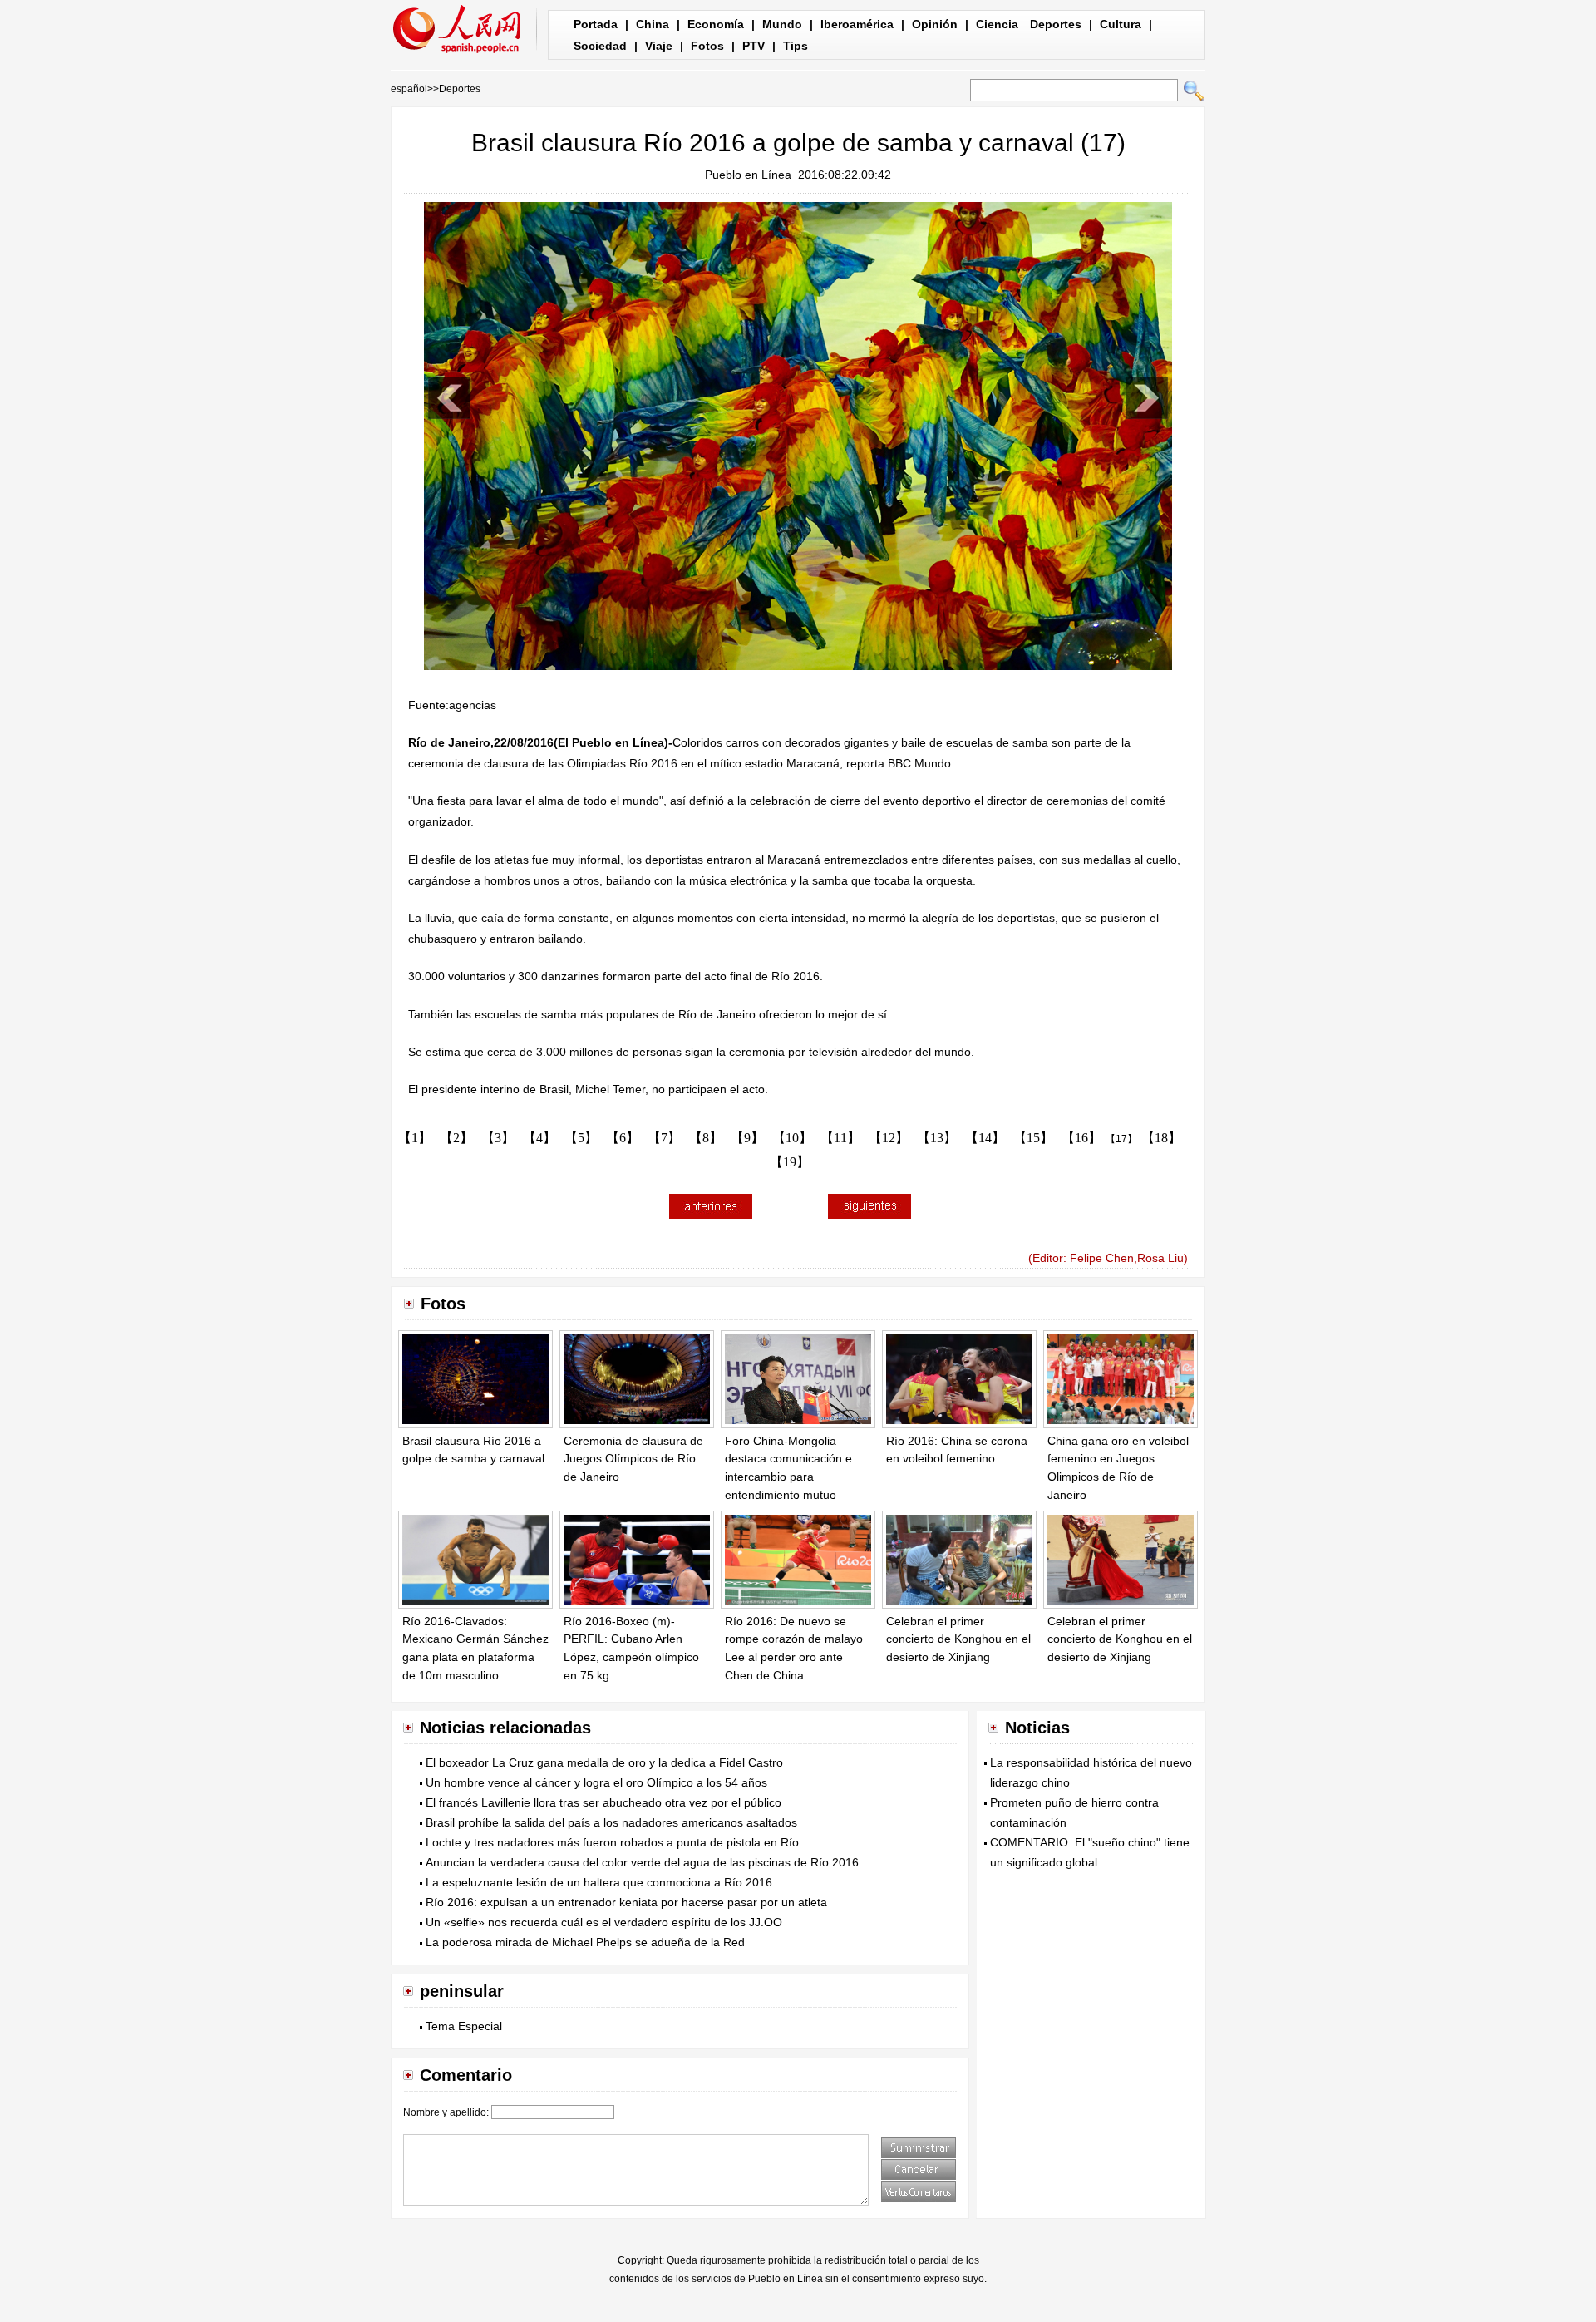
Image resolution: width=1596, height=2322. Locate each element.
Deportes (1056, 24)
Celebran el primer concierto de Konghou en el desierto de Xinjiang (958, 1639)
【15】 (1033, 1138)
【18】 (1161, 1138)
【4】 (539, 1138)
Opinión (935, 24)
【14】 (985, 1138)
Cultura (1121, 24)
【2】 (456, 1138)
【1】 (415, 1138)
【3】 (498, 1138)
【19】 (790, 1162)
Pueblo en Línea (748, 175)
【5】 (581, 1138)
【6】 (623, 1138)
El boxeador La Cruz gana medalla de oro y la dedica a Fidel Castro (604, 1762)
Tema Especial (464, 2026)
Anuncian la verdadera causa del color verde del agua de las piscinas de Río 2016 (642, 1862)
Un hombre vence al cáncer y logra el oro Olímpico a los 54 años (596, 1782)
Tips (796, 46)
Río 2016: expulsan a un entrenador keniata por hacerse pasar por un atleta (626, 1902)
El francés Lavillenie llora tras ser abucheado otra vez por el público (603, 1802)
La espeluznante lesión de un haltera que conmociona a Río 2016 (599, 1882)
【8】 (706, 1138)
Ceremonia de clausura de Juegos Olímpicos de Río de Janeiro (633, 1459)
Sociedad (600, 46)
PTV (754, 46)
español (409, 89)
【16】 (1081, 1138)
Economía (716, 24)
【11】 (840, 1138)
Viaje (659, 46)
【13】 (937, 1138)
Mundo (782, 24)
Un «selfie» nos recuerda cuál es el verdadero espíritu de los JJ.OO (604, 1922)
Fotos (707, 46)
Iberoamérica (857, 24)
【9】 (747, 1138)
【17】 (1121, 1139)
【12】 (889, 1138)
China (653, 24)
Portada (596, 24)
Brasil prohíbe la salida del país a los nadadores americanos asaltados (611, 1822)
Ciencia (997, 24)
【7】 (664, 1138)
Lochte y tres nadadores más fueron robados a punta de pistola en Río (612, 1842)
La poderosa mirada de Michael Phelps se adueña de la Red (585, 1942)
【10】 (792, 1138)
